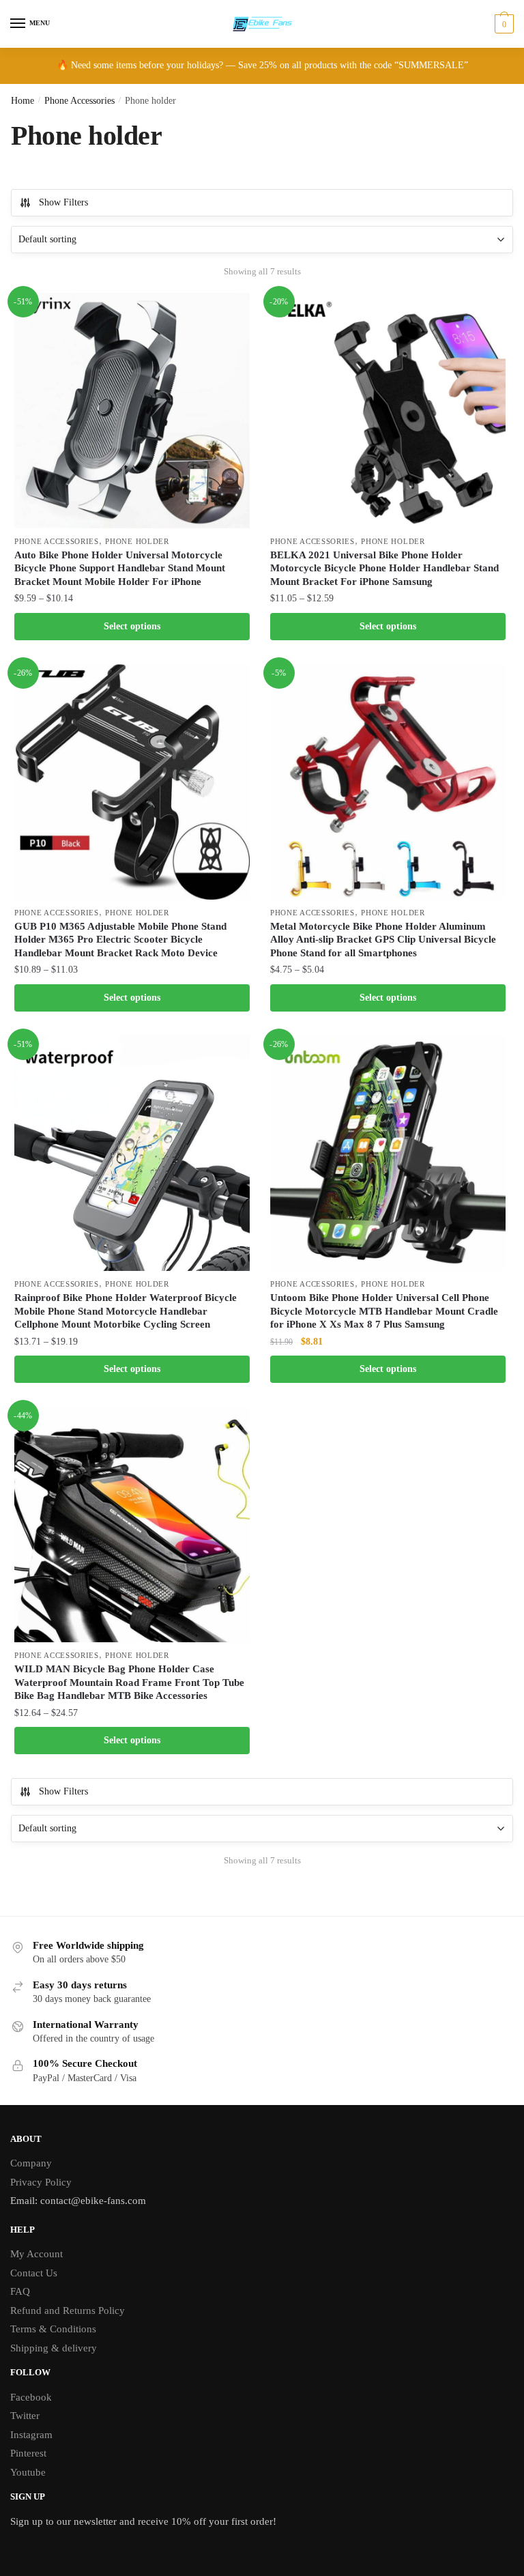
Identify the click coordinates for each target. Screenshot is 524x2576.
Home (23, 101)
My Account (37, 2254)
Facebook (31, 2397)
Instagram (31, 2435)
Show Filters (63, 202)
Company (31, 2163)
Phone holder (137, 541)
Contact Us (34, 2273)
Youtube (28, 2472)
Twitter (25, 2416)
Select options (132, 626)
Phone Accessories (79, 101)
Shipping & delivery (54, 2348)
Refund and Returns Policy (68, 2310)
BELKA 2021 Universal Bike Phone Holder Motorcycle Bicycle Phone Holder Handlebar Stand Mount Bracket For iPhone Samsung (384, 568)
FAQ (20, 2291)
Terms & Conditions (53, 2329)
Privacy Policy (41, 2182)
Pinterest (28, 2453)
